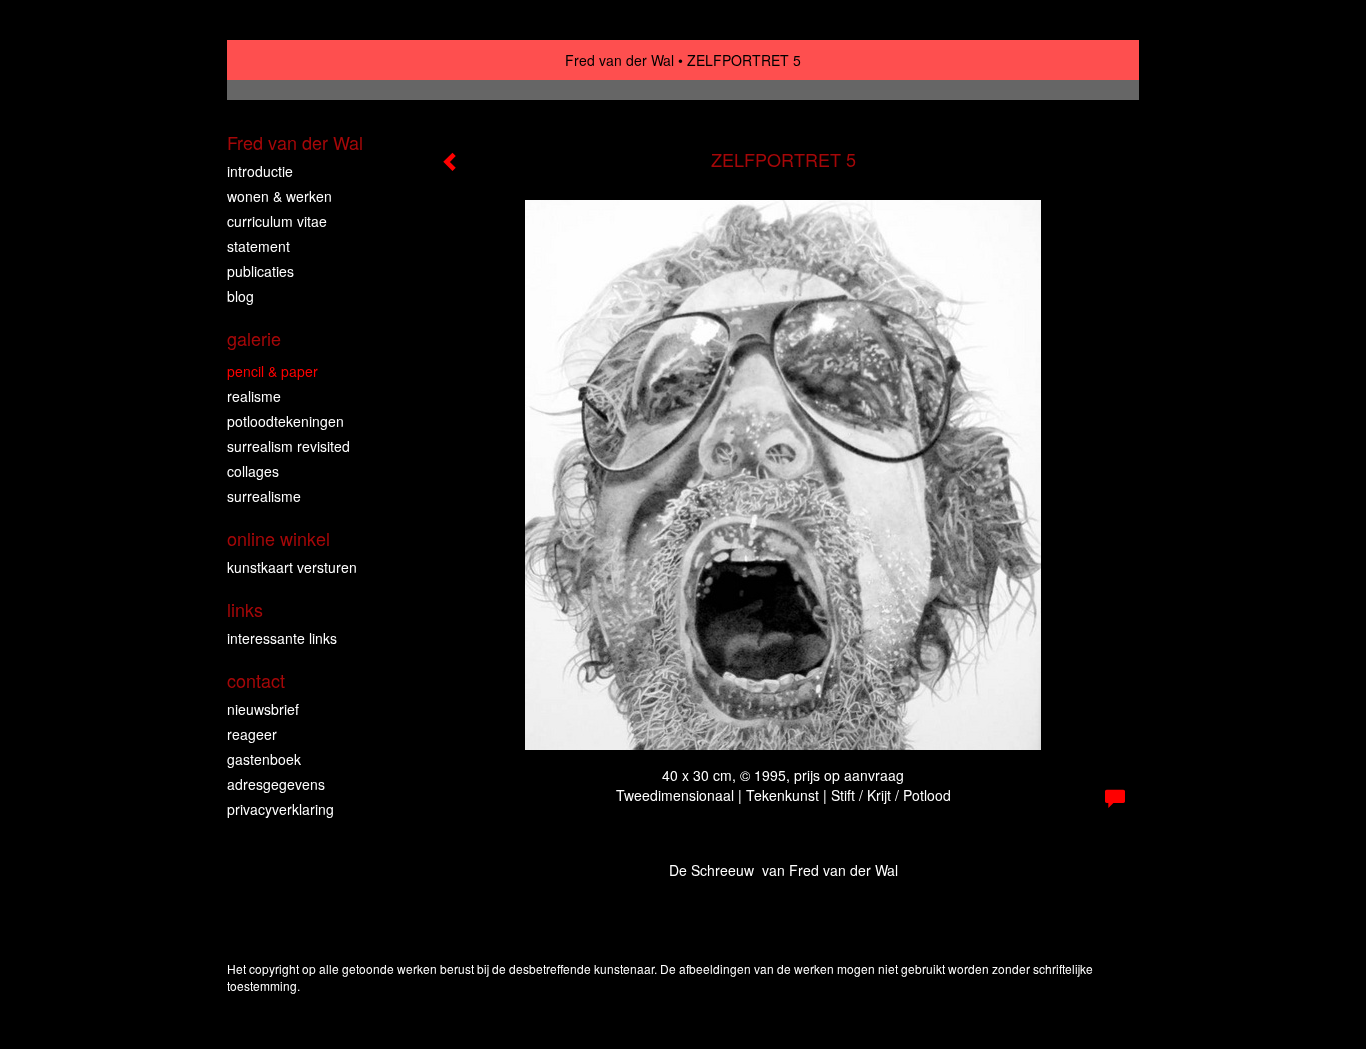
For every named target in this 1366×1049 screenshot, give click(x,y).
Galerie (254, 338)
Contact (256, 680)
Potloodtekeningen (285, 421)
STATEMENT (258, 246)
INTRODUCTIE (260, 171)
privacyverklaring (280, 809)
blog (240, 296)
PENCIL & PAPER (272, 371)
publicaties (260, 271)
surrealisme (264, 496)
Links (245, 609)
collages (253, 471)
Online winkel (278, 538)
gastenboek (264, 759)
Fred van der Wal (619, 60)
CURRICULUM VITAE (277, 221)
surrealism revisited (288, 446)
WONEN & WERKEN (279, 196)
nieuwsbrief (263, 709)
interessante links (282, 638)
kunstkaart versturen (292, 567)
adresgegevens (276, 784)
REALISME (254, 396)
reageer (252, 734)
